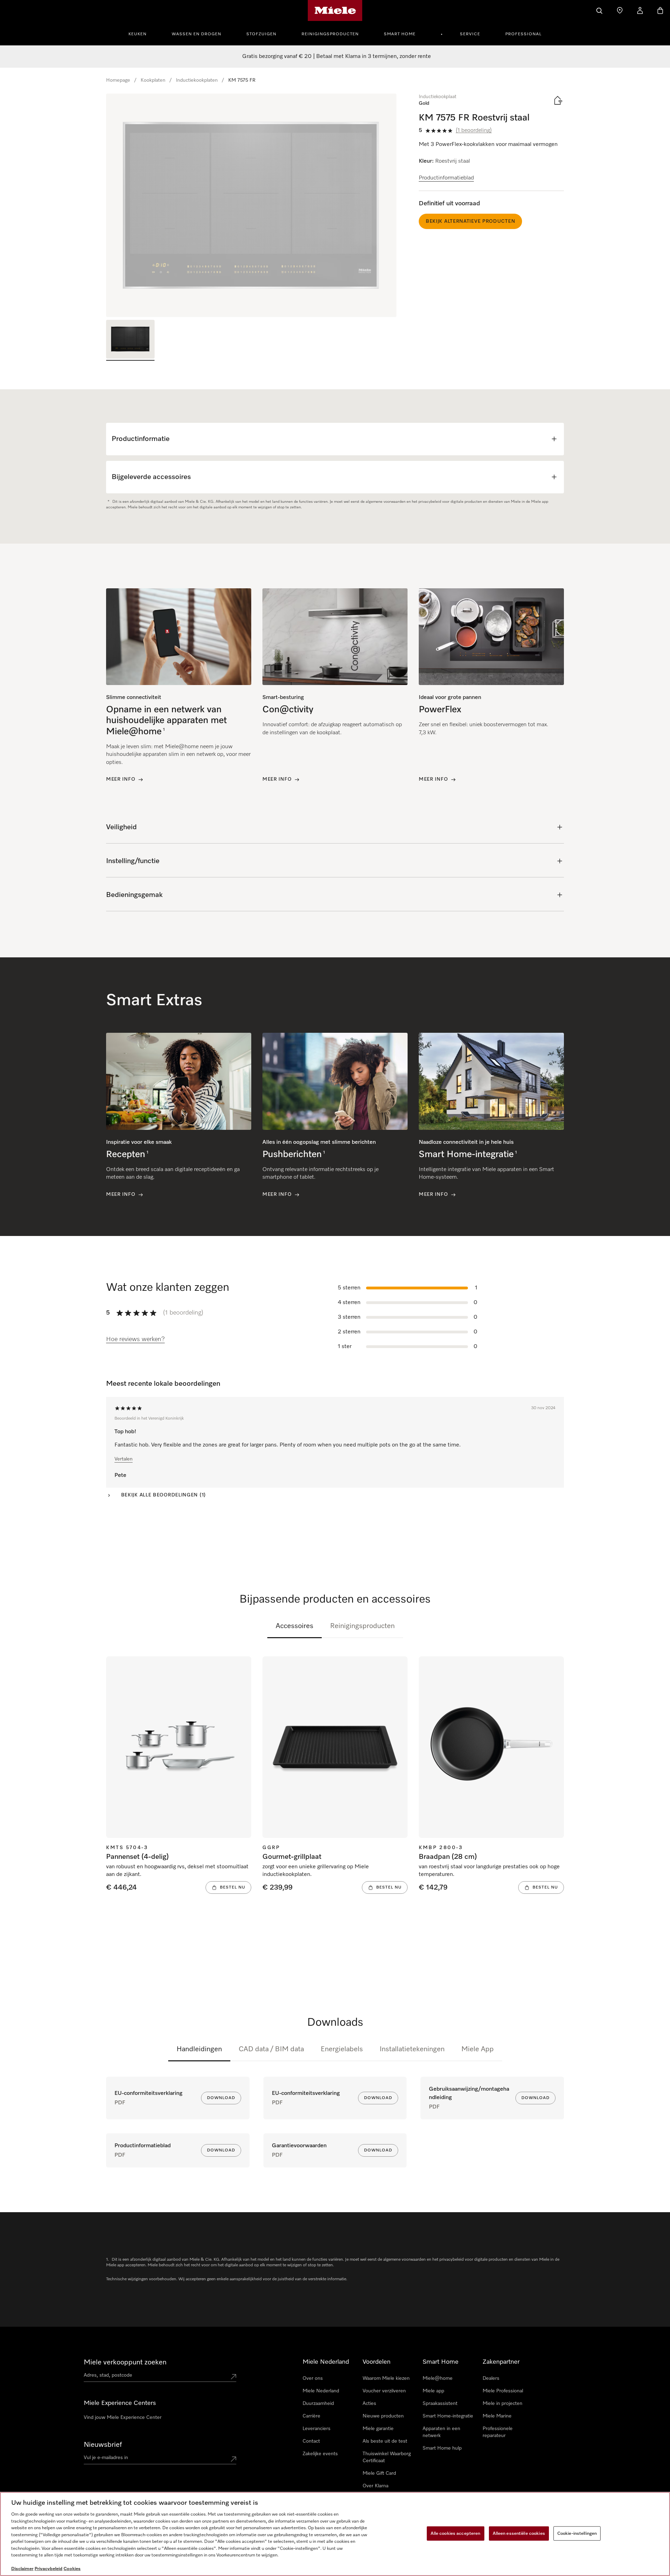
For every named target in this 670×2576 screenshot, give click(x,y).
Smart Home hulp (442, 2448)
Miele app (433, 2391)
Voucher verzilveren (384, 2391)
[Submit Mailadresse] (233, 2459)
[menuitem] (141, 33)
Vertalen (124, 1459)
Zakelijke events (320, 2454)
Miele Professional (503, 2391)
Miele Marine (497, 2416)
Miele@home (438, 2378)
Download (221, 2098)
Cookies (72, 2569)
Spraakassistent (440, 2404)
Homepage (118, 80)
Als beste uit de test (385, 2441)
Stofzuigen (261, 34)
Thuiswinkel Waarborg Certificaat (387, 2457)
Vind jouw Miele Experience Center (123, 2417)
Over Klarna (375, 2486)
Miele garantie (378, 2429)
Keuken (137, 34)
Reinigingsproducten (330, 34)
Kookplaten (153, 80)
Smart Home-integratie (448, 2416)
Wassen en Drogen (196, 34)
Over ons (313, 2378)
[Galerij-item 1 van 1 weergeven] (130, 340)
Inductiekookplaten (197, 80)
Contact (311, 2441)
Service (470, 34)
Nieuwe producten (383, 2416)
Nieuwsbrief (103, 2445)
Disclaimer (22, 2569)
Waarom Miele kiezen (386, 2378)
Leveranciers (317, 2429)
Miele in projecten (502, 2404)
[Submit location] (233, 2377)
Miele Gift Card (379, 2473)
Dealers (491, 2378)
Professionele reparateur (498, 2432)
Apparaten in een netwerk (441, 2432)
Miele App (478, 2049)
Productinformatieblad (446, 178)
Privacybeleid (49, 2569)
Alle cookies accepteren (456, 2533)
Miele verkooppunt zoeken (125, 2362)
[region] (251, 205)
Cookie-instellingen (577, 2533)
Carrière (311, 2416)
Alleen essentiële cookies (519, 2533)
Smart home (400, 34)
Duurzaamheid (318, 2404)
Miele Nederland (321, 2391)
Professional (523, 34)
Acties (369, 2404)
